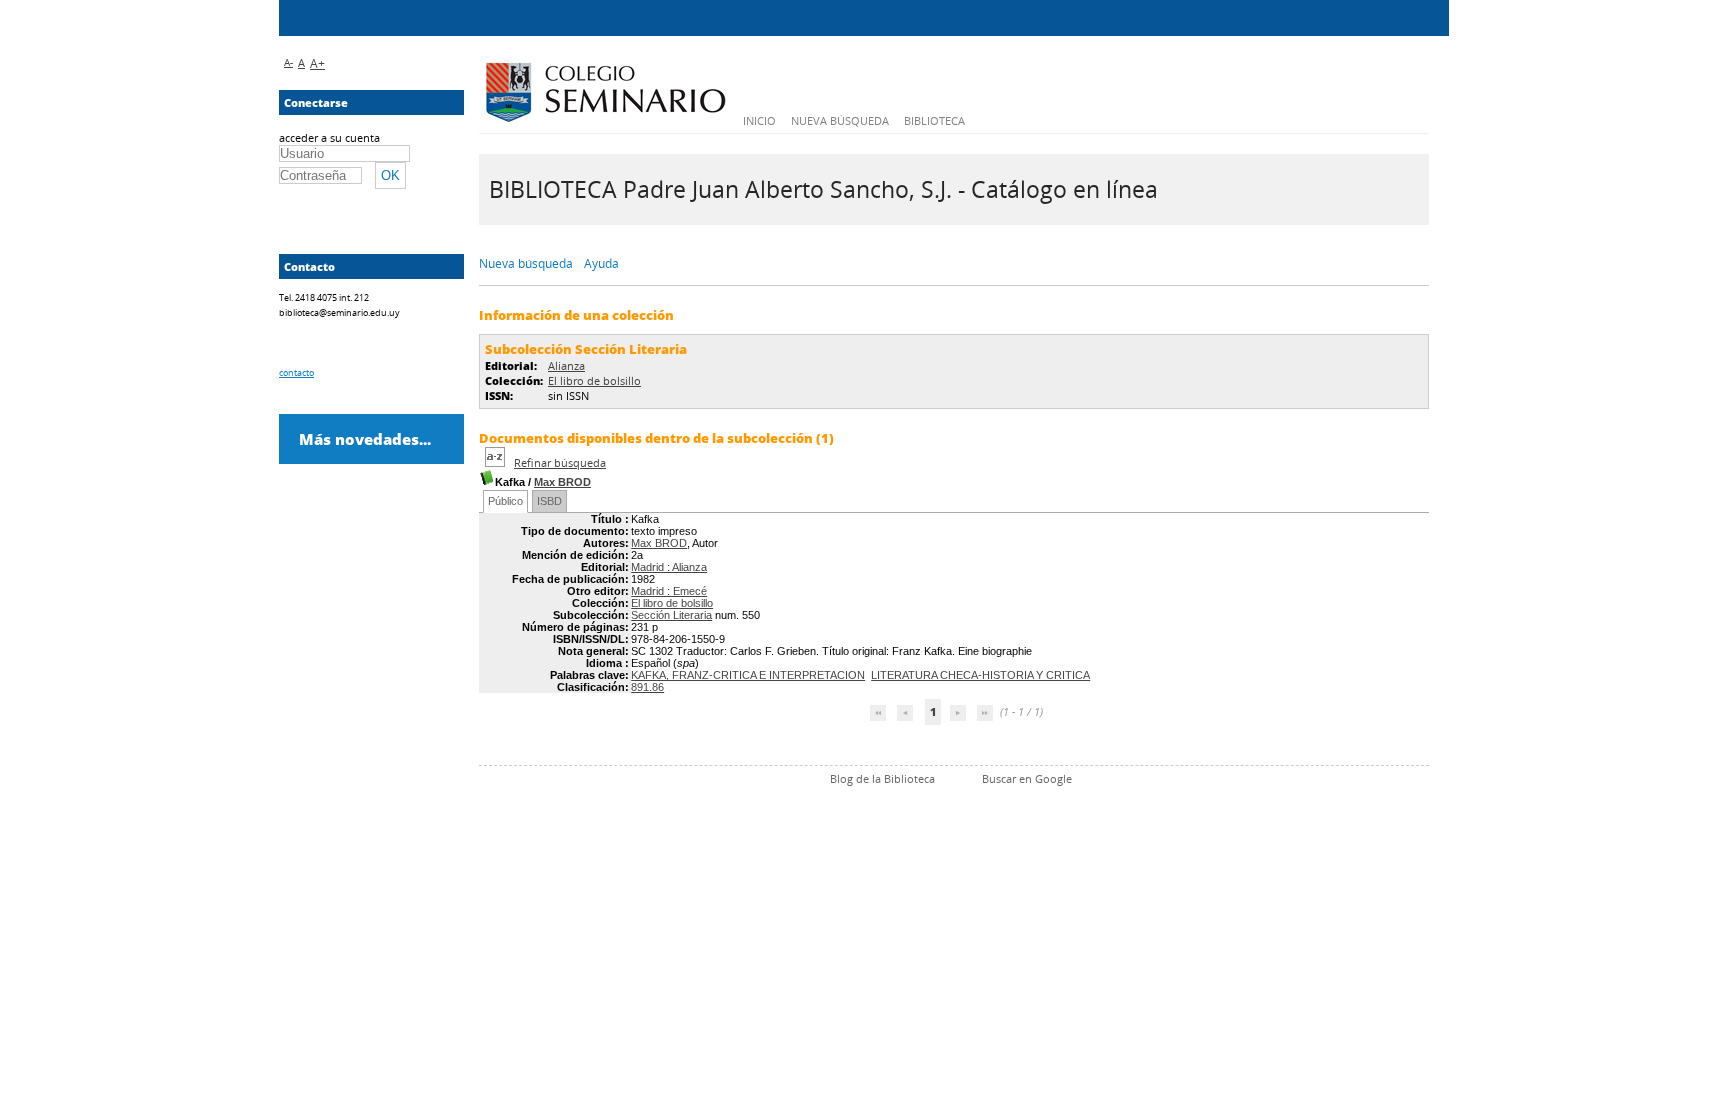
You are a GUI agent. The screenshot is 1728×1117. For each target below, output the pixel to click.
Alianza (566, 365)
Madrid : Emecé (669, 591)
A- (288, 62)
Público (505, 501)
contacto (296, 372)
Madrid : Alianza (669, 567)
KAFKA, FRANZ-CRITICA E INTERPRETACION (748, 675)
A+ (317, 63)
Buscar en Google (1027, 778)
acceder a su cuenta (329, 137)
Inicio (759, 120)
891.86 (647, 687)
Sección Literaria (671, 615)
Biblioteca (934, 120)
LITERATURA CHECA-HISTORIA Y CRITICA (980, 675)
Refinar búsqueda (560, 462)
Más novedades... (365, 439)
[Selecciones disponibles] (496, 462)
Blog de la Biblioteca (882, 778)
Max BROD (562, 482)
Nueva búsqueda (840, 120)
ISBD (549, 501)
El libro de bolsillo (594, 380)
